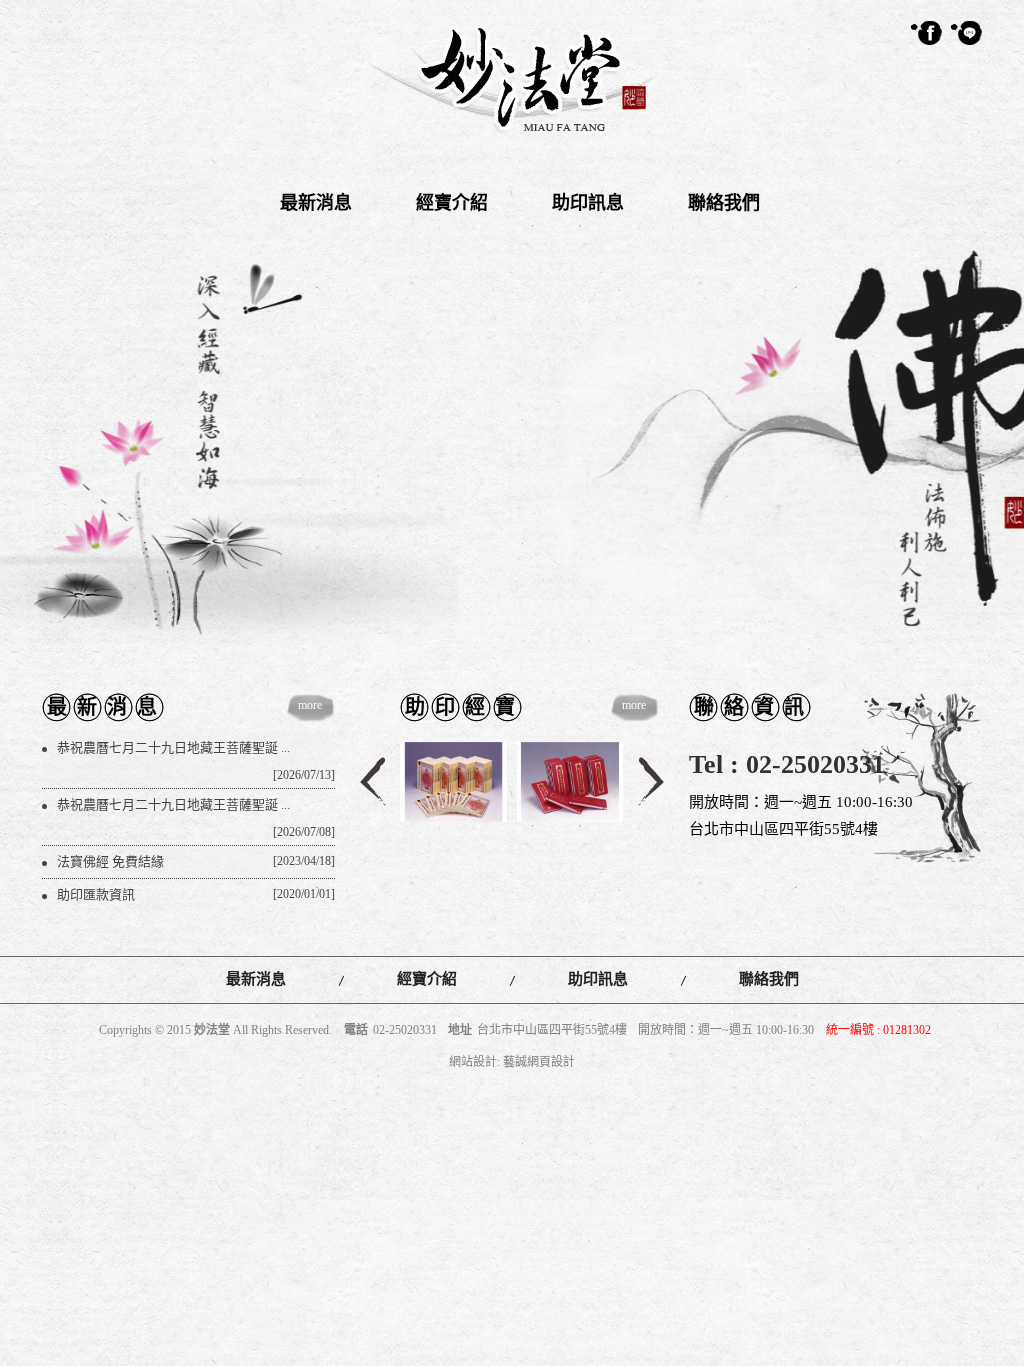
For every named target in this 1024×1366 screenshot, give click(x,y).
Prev (373, 782)
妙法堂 (512, 79)
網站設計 (473, 1062)
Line (966, 33)
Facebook (926, 33)
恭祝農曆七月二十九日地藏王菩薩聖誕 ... (198, 752)
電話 (356, 1030)
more (310, 705)
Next (651, 782)
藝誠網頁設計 (539, 1062)
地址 (460, 1030)
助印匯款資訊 (198, 894)
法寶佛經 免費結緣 (198, 861)
